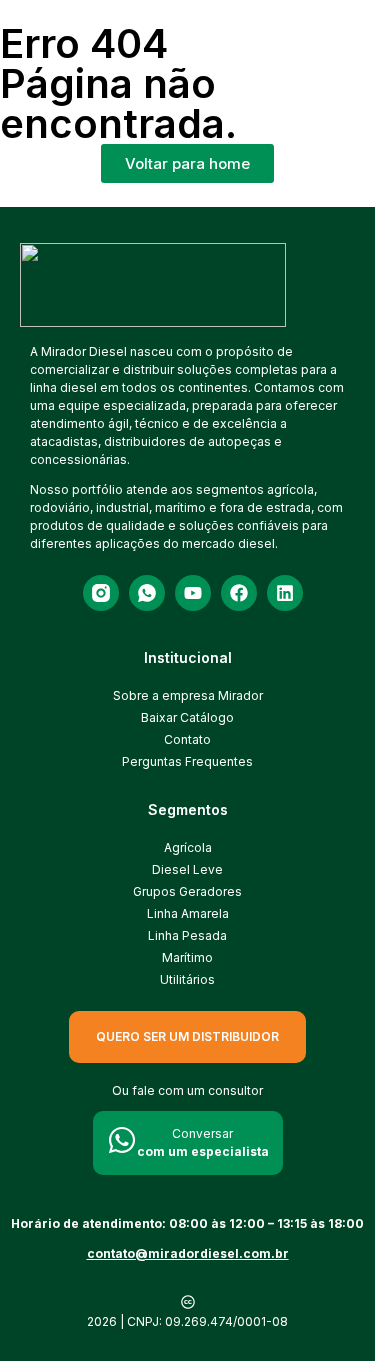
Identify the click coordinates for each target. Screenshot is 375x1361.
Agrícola (188, 847)
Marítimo (187, 957)
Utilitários (187, 979)
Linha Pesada (187, 935)
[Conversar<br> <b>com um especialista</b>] (122, 1140)
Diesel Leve (187, 869)
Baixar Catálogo (187, 717)
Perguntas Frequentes (187, 761)
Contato (187, 739)
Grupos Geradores (187, 891)
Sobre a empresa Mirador (188, 695)
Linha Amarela (188, 913)
